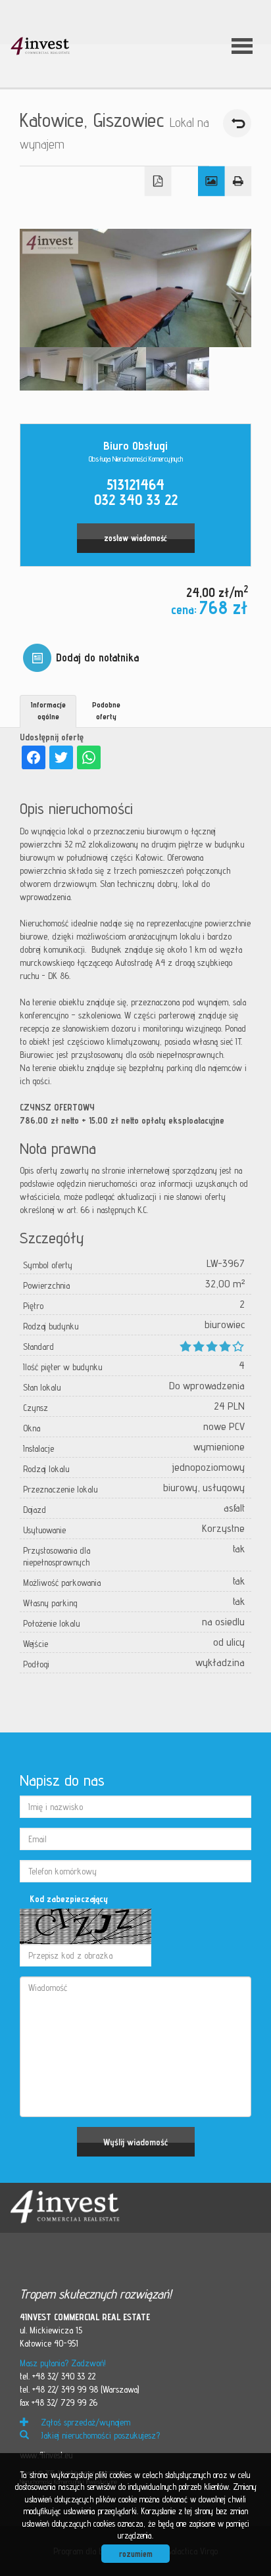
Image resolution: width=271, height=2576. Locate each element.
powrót (237, 123)
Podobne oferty (106, 710)
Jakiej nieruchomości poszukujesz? (99, 2435)
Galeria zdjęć (211, 181)
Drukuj (238, 181)
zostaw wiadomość (135, 538)
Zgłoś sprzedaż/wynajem (84, 2422)
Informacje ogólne (48, 710)
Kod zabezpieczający (69, 1899)
